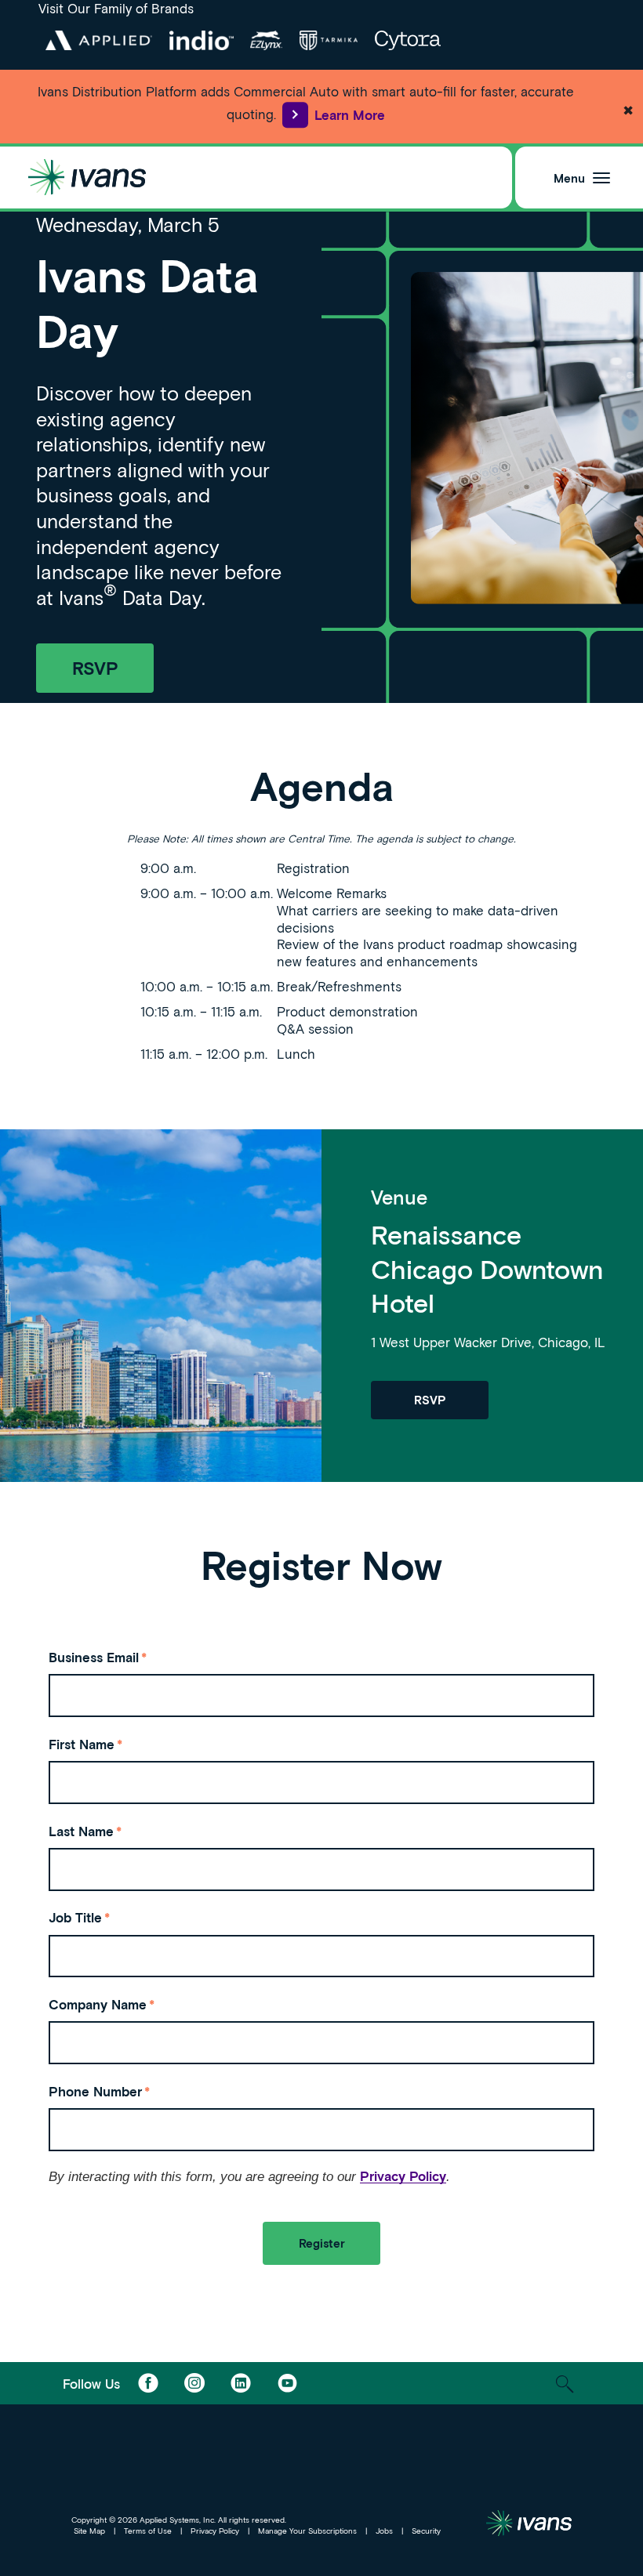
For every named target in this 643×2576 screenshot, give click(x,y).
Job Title (79, 1917)
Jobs (384, 2531)
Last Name (85, 1831)
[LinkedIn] (241, 2383)
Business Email (98, 1657)
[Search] (565, 2384)
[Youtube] (287, 2383)
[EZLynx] (266, 40)
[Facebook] (148, 2383)
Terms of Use (148, 2531)
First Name (85, 1744)
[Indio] (201, 40)
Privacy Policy (403, 2176)
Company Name (102, 2004)
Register (322, 2243)
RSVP (95, 668)
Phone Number (99, 2091)
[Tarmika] (329, 40)
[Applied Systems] (98, 40)
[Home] (87, 178)
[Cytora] (408, 40)
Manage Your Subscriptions (307, 2531)
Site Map (89, 2531)
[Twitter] (194, 2383)
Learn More (350, 114)
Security (426, 2531)
